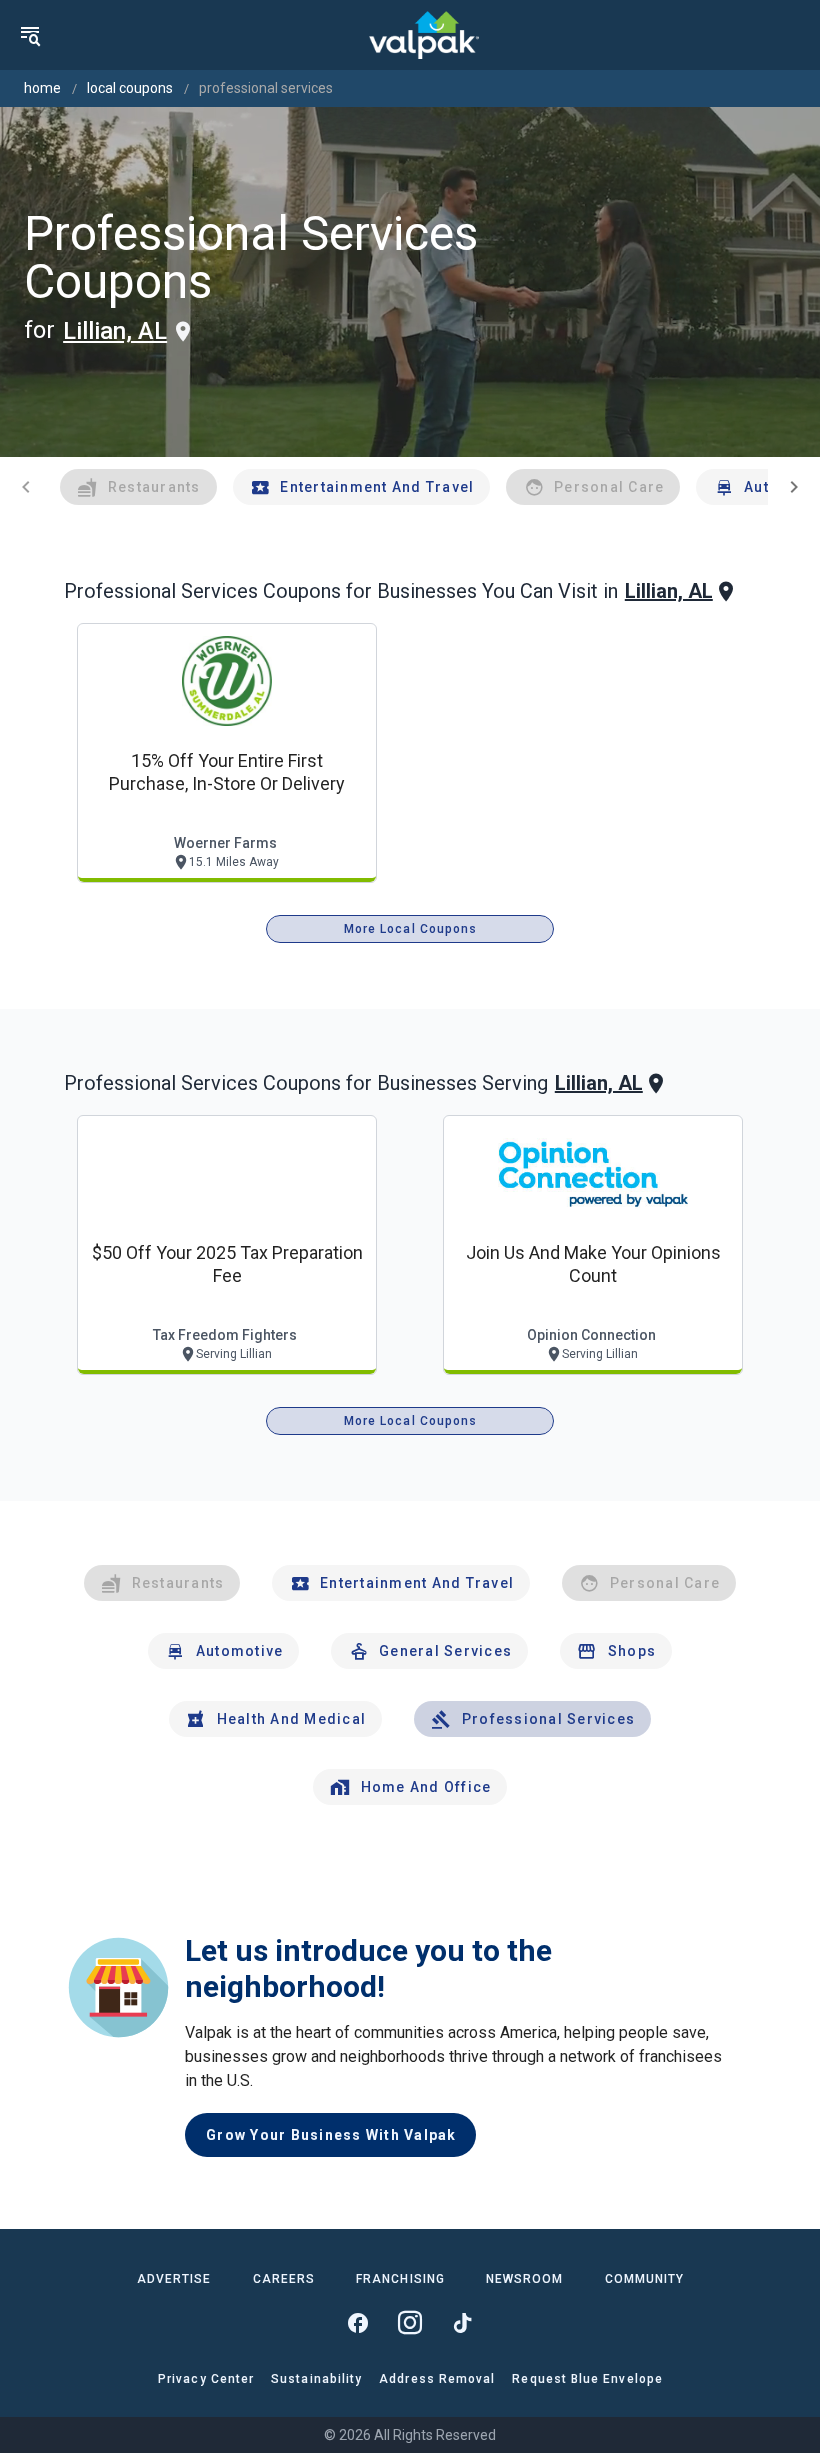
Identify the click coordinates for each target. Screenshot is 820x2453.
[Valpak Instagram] (410, 2323)
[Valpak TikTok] (462, 2323)
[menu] (30, 35)
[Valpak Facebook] (358, 2323)
